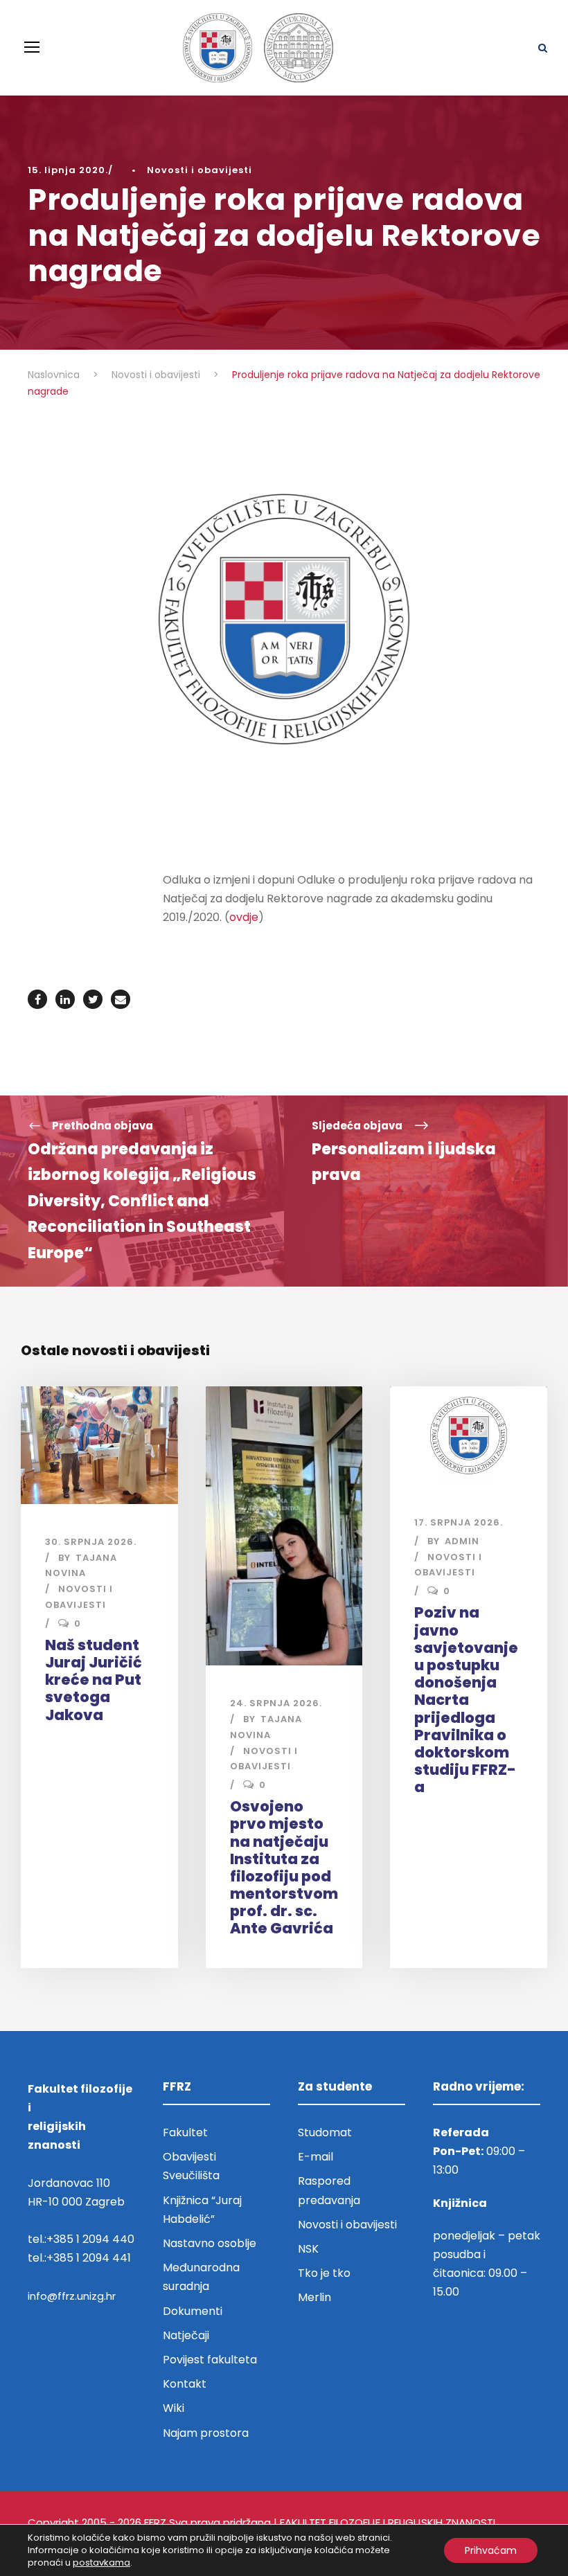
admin (462, 1541)
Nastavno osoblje (210, 2243)
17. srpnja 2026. (459, 1522)
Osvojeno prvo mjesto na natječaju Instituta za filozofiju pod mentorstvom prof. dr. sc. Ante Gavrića (284, 1867)
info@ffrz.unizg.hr (72, 2296)
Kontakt (185, 2384)
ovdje (244, 917)
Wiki (174, 2408)
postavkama (101, 2563)
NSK (308, 2249)
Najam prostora (206, 2433)
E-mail (316, 2157)
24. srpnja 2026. (276, 1703)
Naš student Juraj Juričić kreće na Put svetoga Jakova (94, 1680)
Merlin (314, 2297)
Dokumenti (193, 2311)
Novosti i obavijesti (199, 170)
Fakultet (185, 2132)
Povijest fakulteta (210, 2360)
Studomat (325, 2132)
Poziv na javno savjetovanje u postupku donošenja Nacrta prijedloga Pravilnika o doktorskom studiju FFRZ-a (466, 1700)
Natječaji (186, 2335)
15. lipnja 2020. (68, 170)
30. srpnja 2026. (91, 1542)
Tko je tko (324, 2273)
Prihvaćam (491, 2550)
